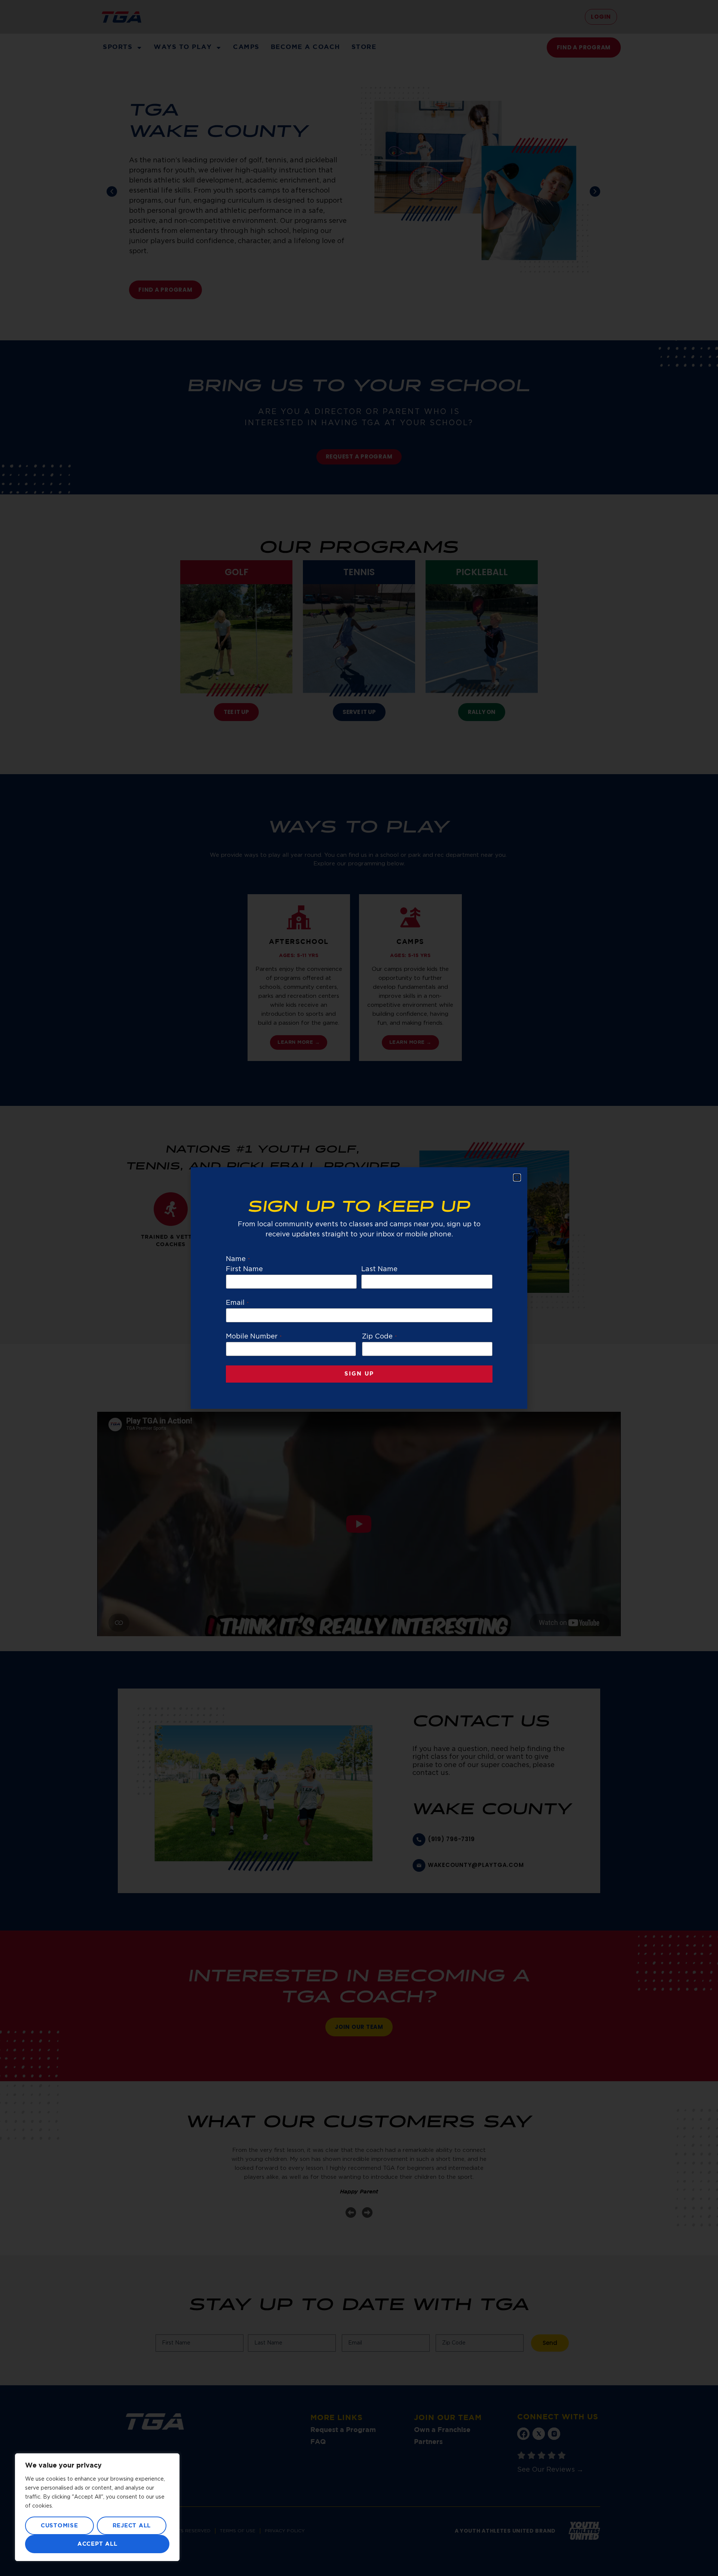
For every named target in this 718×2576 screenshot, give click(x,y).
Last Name (379, 1269)
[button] (517, 1177)
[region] (97, 2507)
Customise (59, 2526)
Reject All (132, 2526)
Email (237, 1303)
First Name (245, 1269)
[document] (359, 1288)
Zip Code (379, 1337)
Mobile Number (254, 1337)
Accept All (97, 2544)
